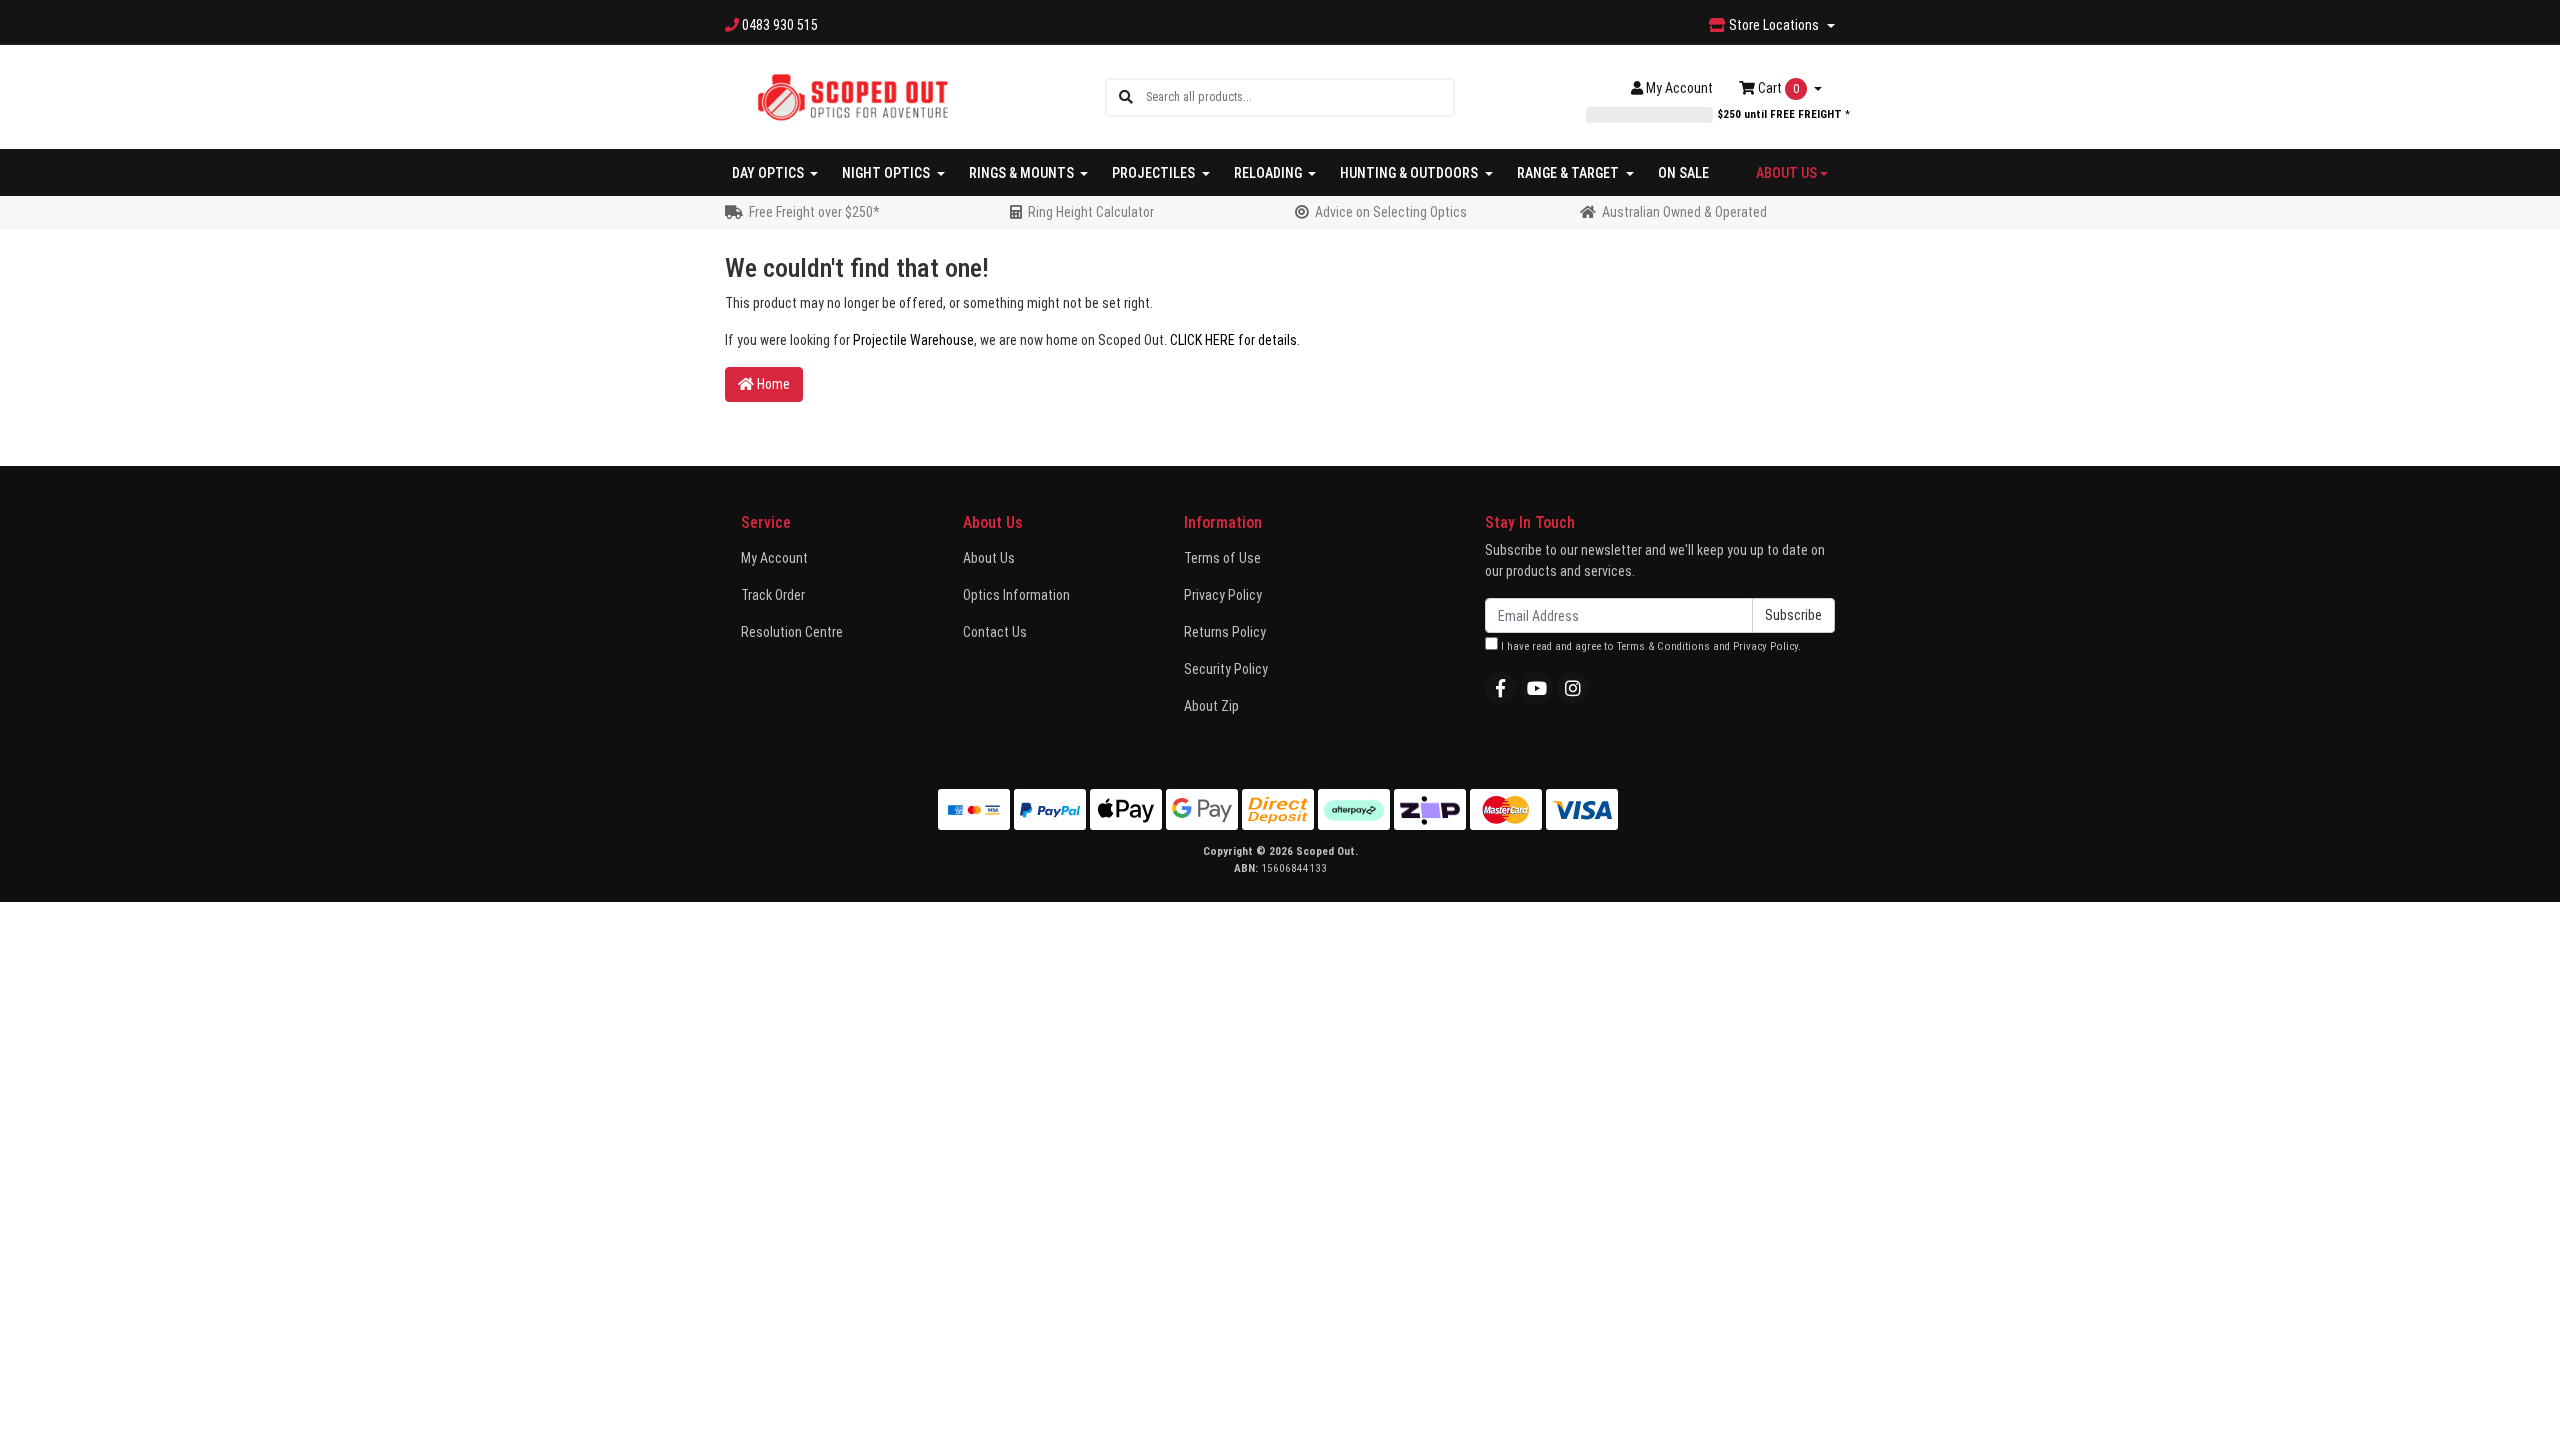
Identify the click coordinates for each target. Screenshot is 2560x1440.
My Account (774, 558)
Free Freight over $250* (814, 212)
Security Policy (1226, 669)
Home (772, 384)
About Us (989, 558)
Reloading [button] (1269, 173)
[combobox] (1299, 97)
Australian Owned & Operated (1684, 212)
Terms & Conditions (1663, 646)
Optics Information (1016, 595)
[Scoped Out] (852, 96)
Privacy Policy (1223, 595)
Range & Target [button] (1569, 173)
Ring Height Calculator (1091, 212)
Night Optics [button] (887, 173)
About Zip (1211, 706)
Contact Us (995, 632)
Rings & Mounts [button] (1023, 173)
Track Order (773, 595)
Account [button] (1679, 88)
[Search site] (1126, 97)
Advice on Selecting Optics (1391, 212)
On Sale (1683, 173)
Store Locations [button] (1774, 25)
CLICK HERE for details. (1235, 340)
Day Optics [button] (769, 173)
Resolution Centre (792, 632)
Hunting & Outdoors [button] (1410, 173)
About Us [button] (1786, 173)
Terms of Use (1222, 558)
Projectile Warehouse (913, 340)
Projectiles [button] (1155, 173)
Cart (1777, 88)
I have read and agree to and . (1649, 646)
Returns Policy (1225, 632)
